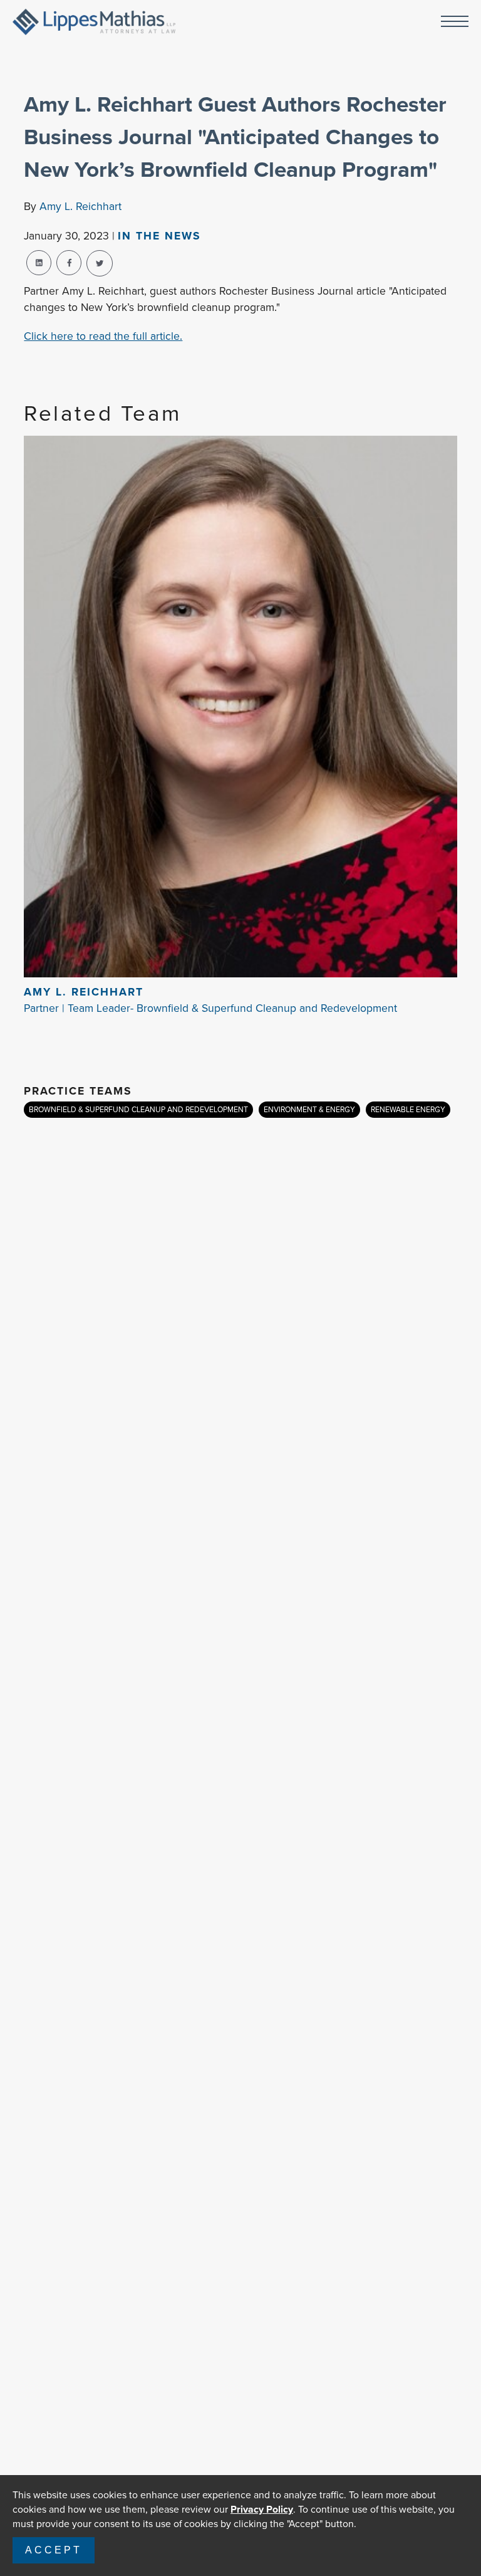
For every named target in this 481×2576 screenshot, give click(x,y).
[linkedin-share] (39, 263)
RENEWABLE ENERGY (408, 1110)
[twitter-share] (100, 263)
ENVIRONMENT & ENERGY (309, 1110)
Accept (54, 2550)
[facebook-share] (69, 263)
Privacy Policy (262, 2509)
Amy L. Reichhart (80, 206)
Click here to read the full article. (103, 336)
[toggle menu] (455, 22)
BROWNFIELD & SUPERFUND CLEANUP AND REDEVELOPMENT (138, 1110)
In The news (159, 236)
